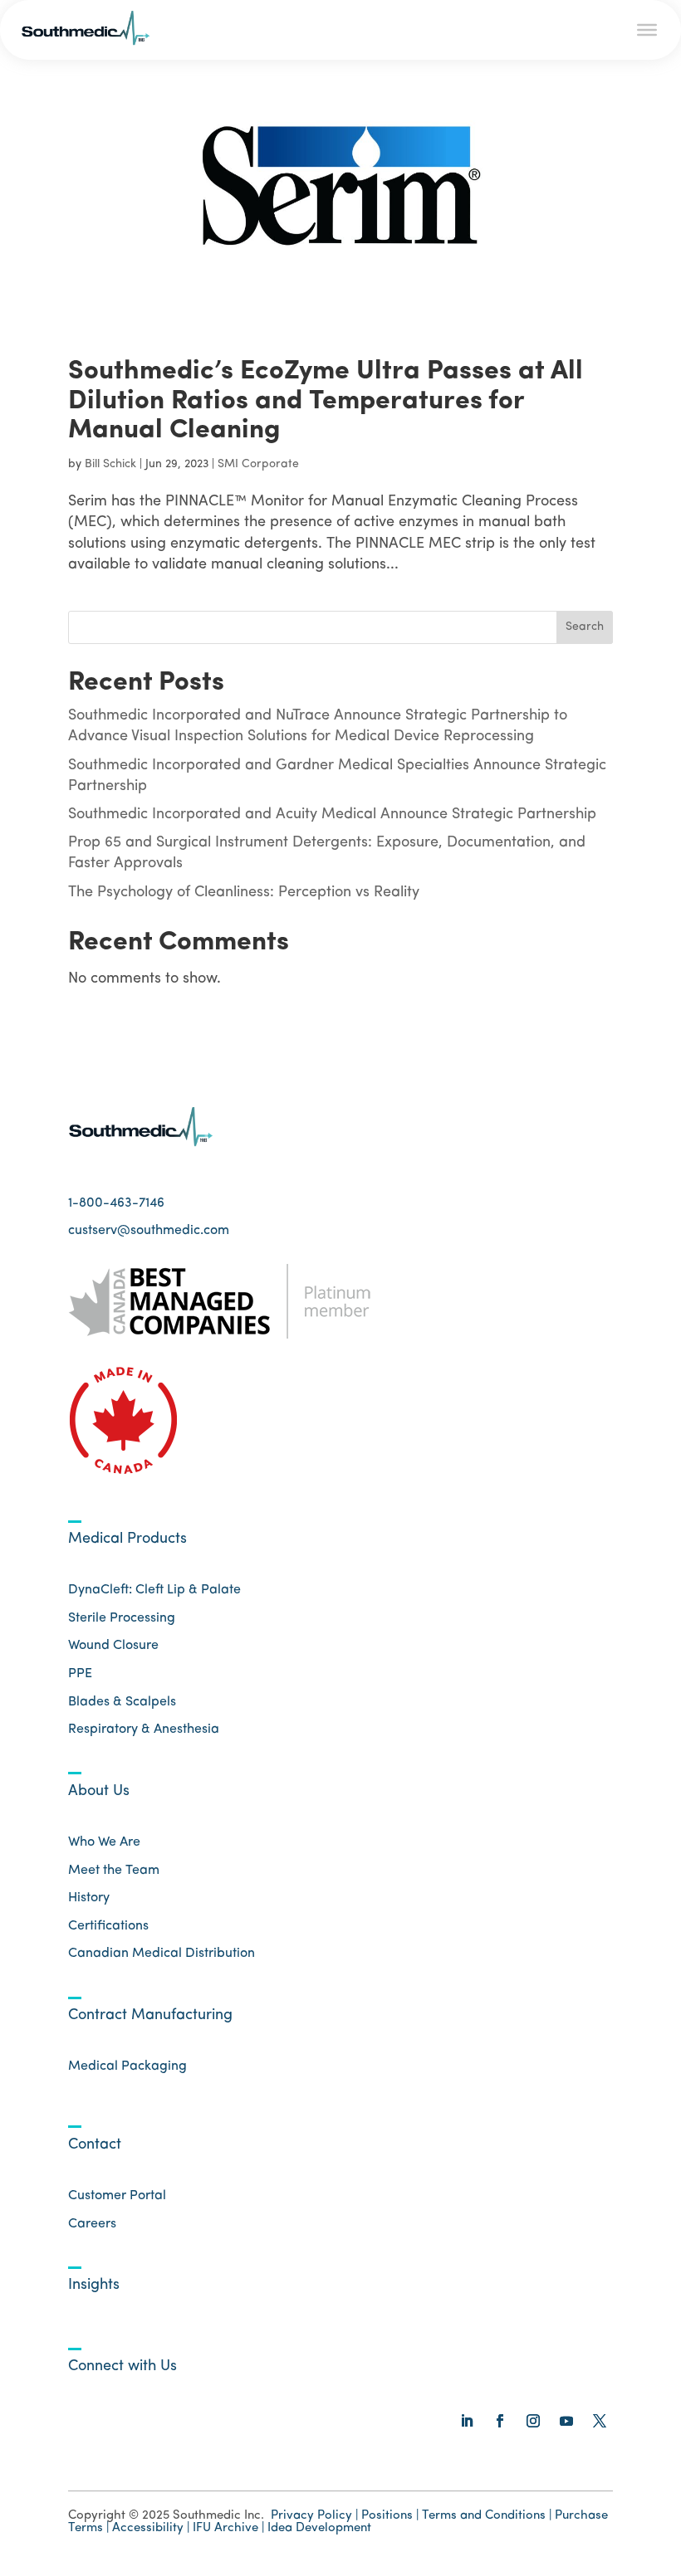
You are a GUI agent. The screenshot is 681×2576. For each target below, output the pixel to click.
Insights (94, 2286)
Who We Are (104, 1842)
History (89, 1898)
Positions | (390, 2516)
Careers (92, 2224)
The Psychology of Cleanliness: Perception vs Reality (244, 893)
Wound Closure (113, 1646)
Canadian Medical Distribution (162, 1954)
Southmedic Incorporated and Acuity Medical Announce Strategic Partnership (332, 815)
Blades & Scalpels (122, 1702)
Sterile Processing (122, 1618)
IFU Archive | (228, 2528)
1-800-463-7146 (116, 1203)
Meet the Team (114, 1871)
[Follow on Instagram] (533, 2421)
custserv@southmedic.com (149, 1231)
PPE (80, 1674)
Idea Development (319, 2528)
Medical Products (127, 1539)
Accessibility (149, 2528)
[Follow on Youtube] (566, 2421)
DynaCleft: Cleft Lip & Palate (154, 1590)
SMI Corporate (258, 464)
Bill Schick (110, 464)
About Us (99, 1792)
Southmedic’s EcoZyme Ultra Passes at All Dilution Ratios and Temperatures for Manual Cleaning (326, 401)
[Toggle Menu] (647, 30)
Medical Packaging (127, 2066)
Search (585, 627)
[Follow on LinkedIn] (467, 2421)
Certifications (108, 1926)
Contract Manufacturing (150, 2016)
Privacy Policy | (314, 2516)
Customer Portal (117, 2196)
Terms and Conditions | (487, 2516)
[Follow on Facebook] (500, 2421)
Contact (95, 2145)
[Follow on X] (600, 2421)
